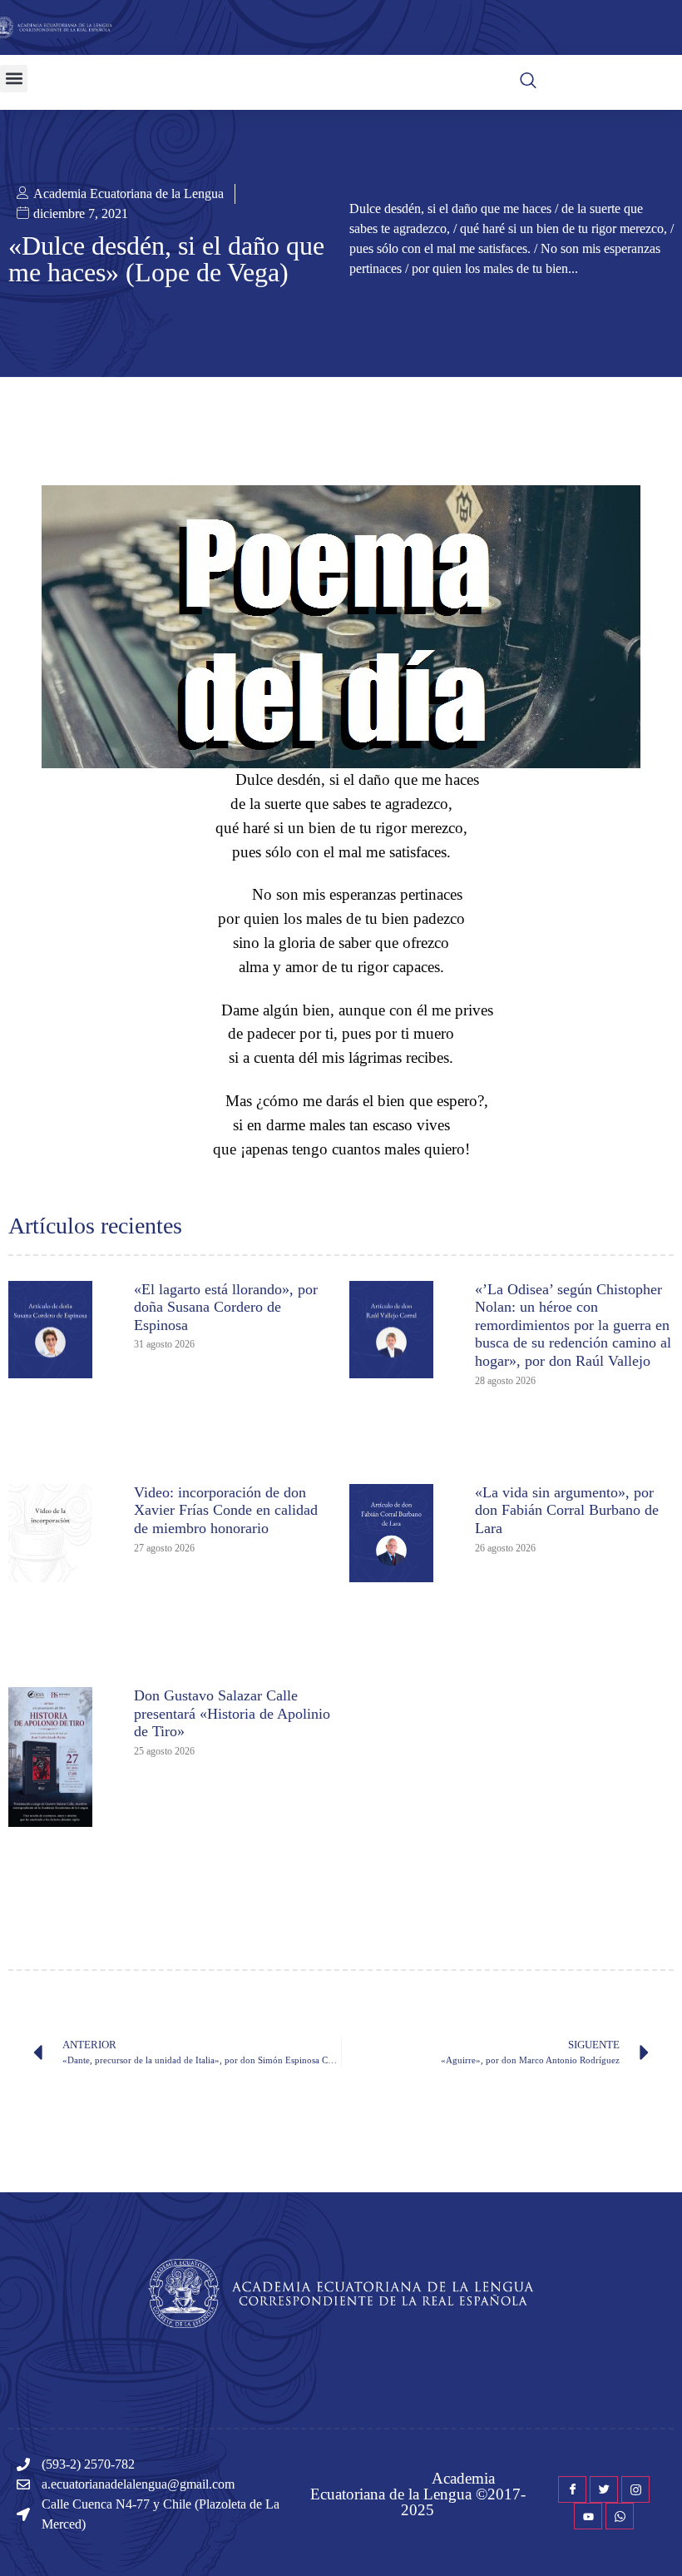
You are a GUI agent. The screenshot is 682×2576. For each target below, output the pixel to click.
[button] (14, 79)
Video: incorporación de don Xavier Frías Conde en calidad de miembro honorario (226, 1510)
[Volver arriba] (661, 2539)
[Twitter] (604, 2489)
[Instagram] (635, 2489)
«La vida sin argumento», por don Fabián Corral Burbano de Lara (567, 1510)
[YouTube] (588, 2516)
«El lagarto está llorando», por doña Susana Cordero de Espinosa (226, 1307)
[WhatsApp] (620, 2516)
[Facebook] (572, 2489)
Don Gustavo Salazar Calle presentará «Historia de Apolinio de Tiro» (232, 1713)
